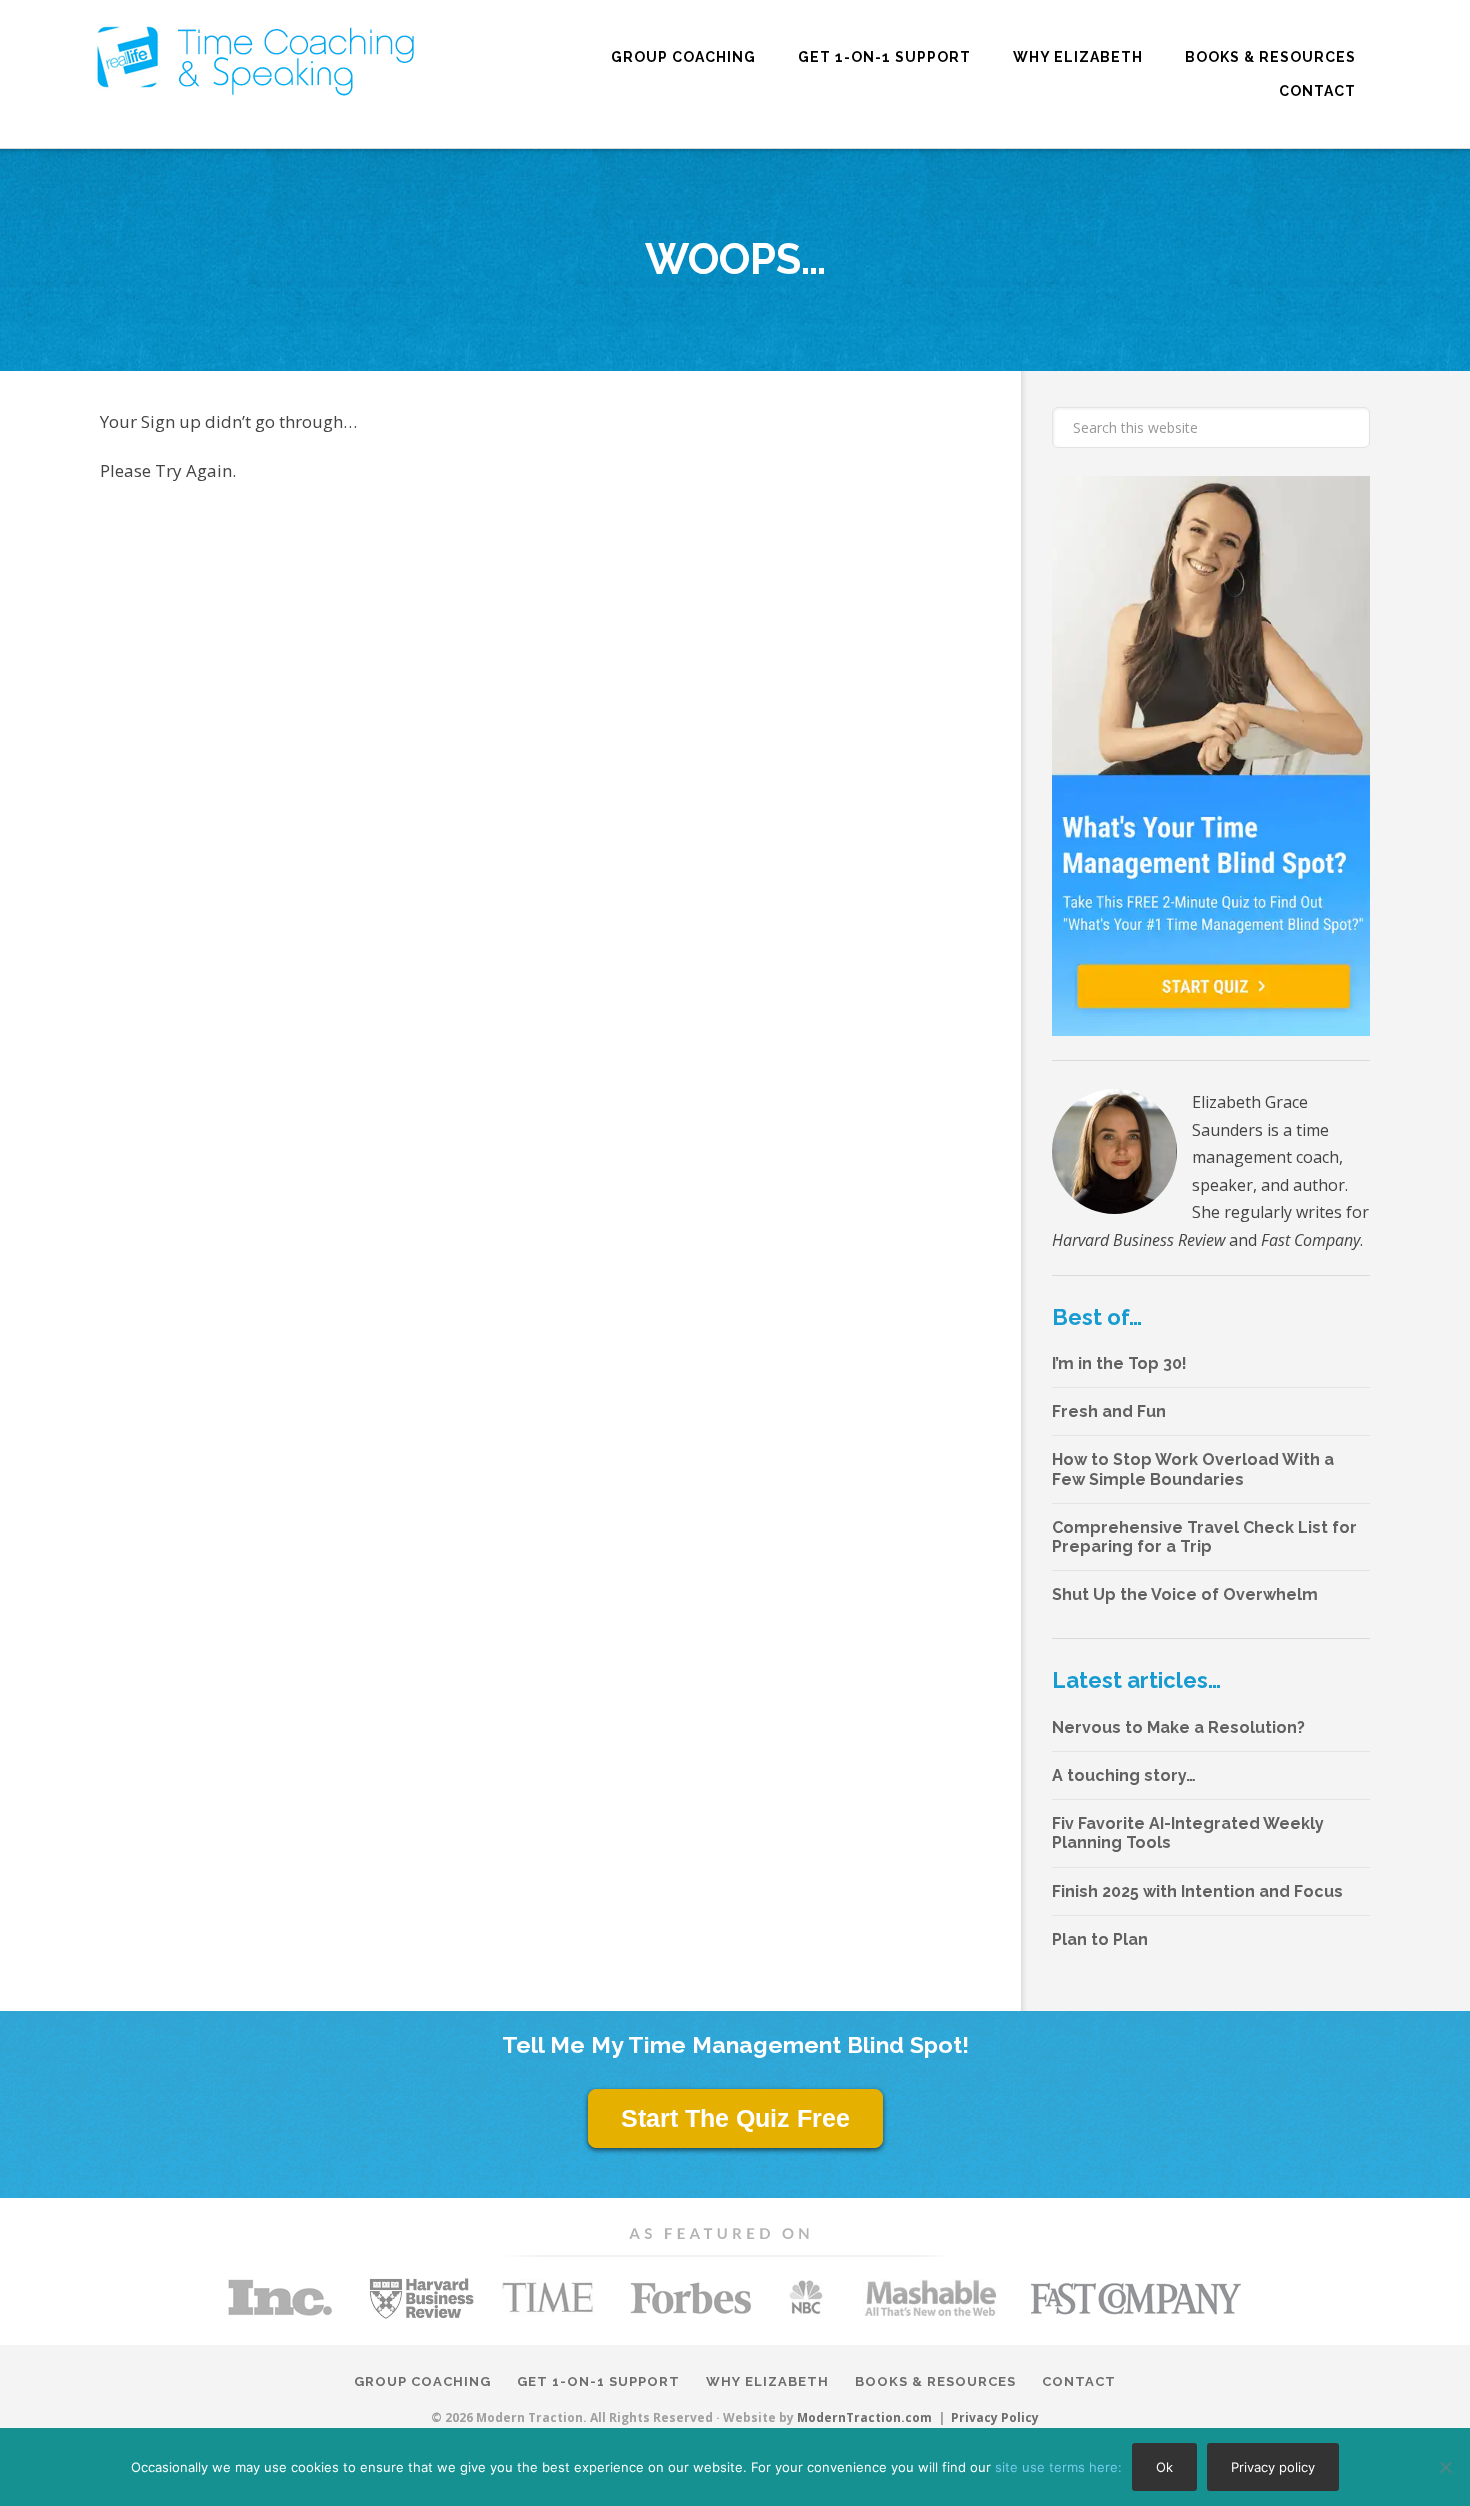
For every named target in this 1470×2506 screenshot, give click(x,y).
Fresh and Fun (1109, 1411)
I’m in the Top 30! (1119, 1363)
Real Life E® (255, 60)
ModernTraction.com (864, 2417)
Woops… (735, 259)
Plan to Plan (1100, 1939)
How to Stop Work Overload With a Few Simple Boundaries (1193, 1469)
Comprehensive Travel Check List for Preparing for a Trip (1204, 1537)
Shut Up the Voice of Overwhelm (1185, 1594)
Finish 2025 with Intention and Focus (1197, 1891)
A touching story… (1124, 1775)
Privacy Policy (995, 2418)
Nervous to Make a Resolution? (1178, 1727)
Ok (1164, 2467)
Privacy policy (1273, 2467)
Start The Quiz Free (735, 2118)
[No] (1445, 2467)
